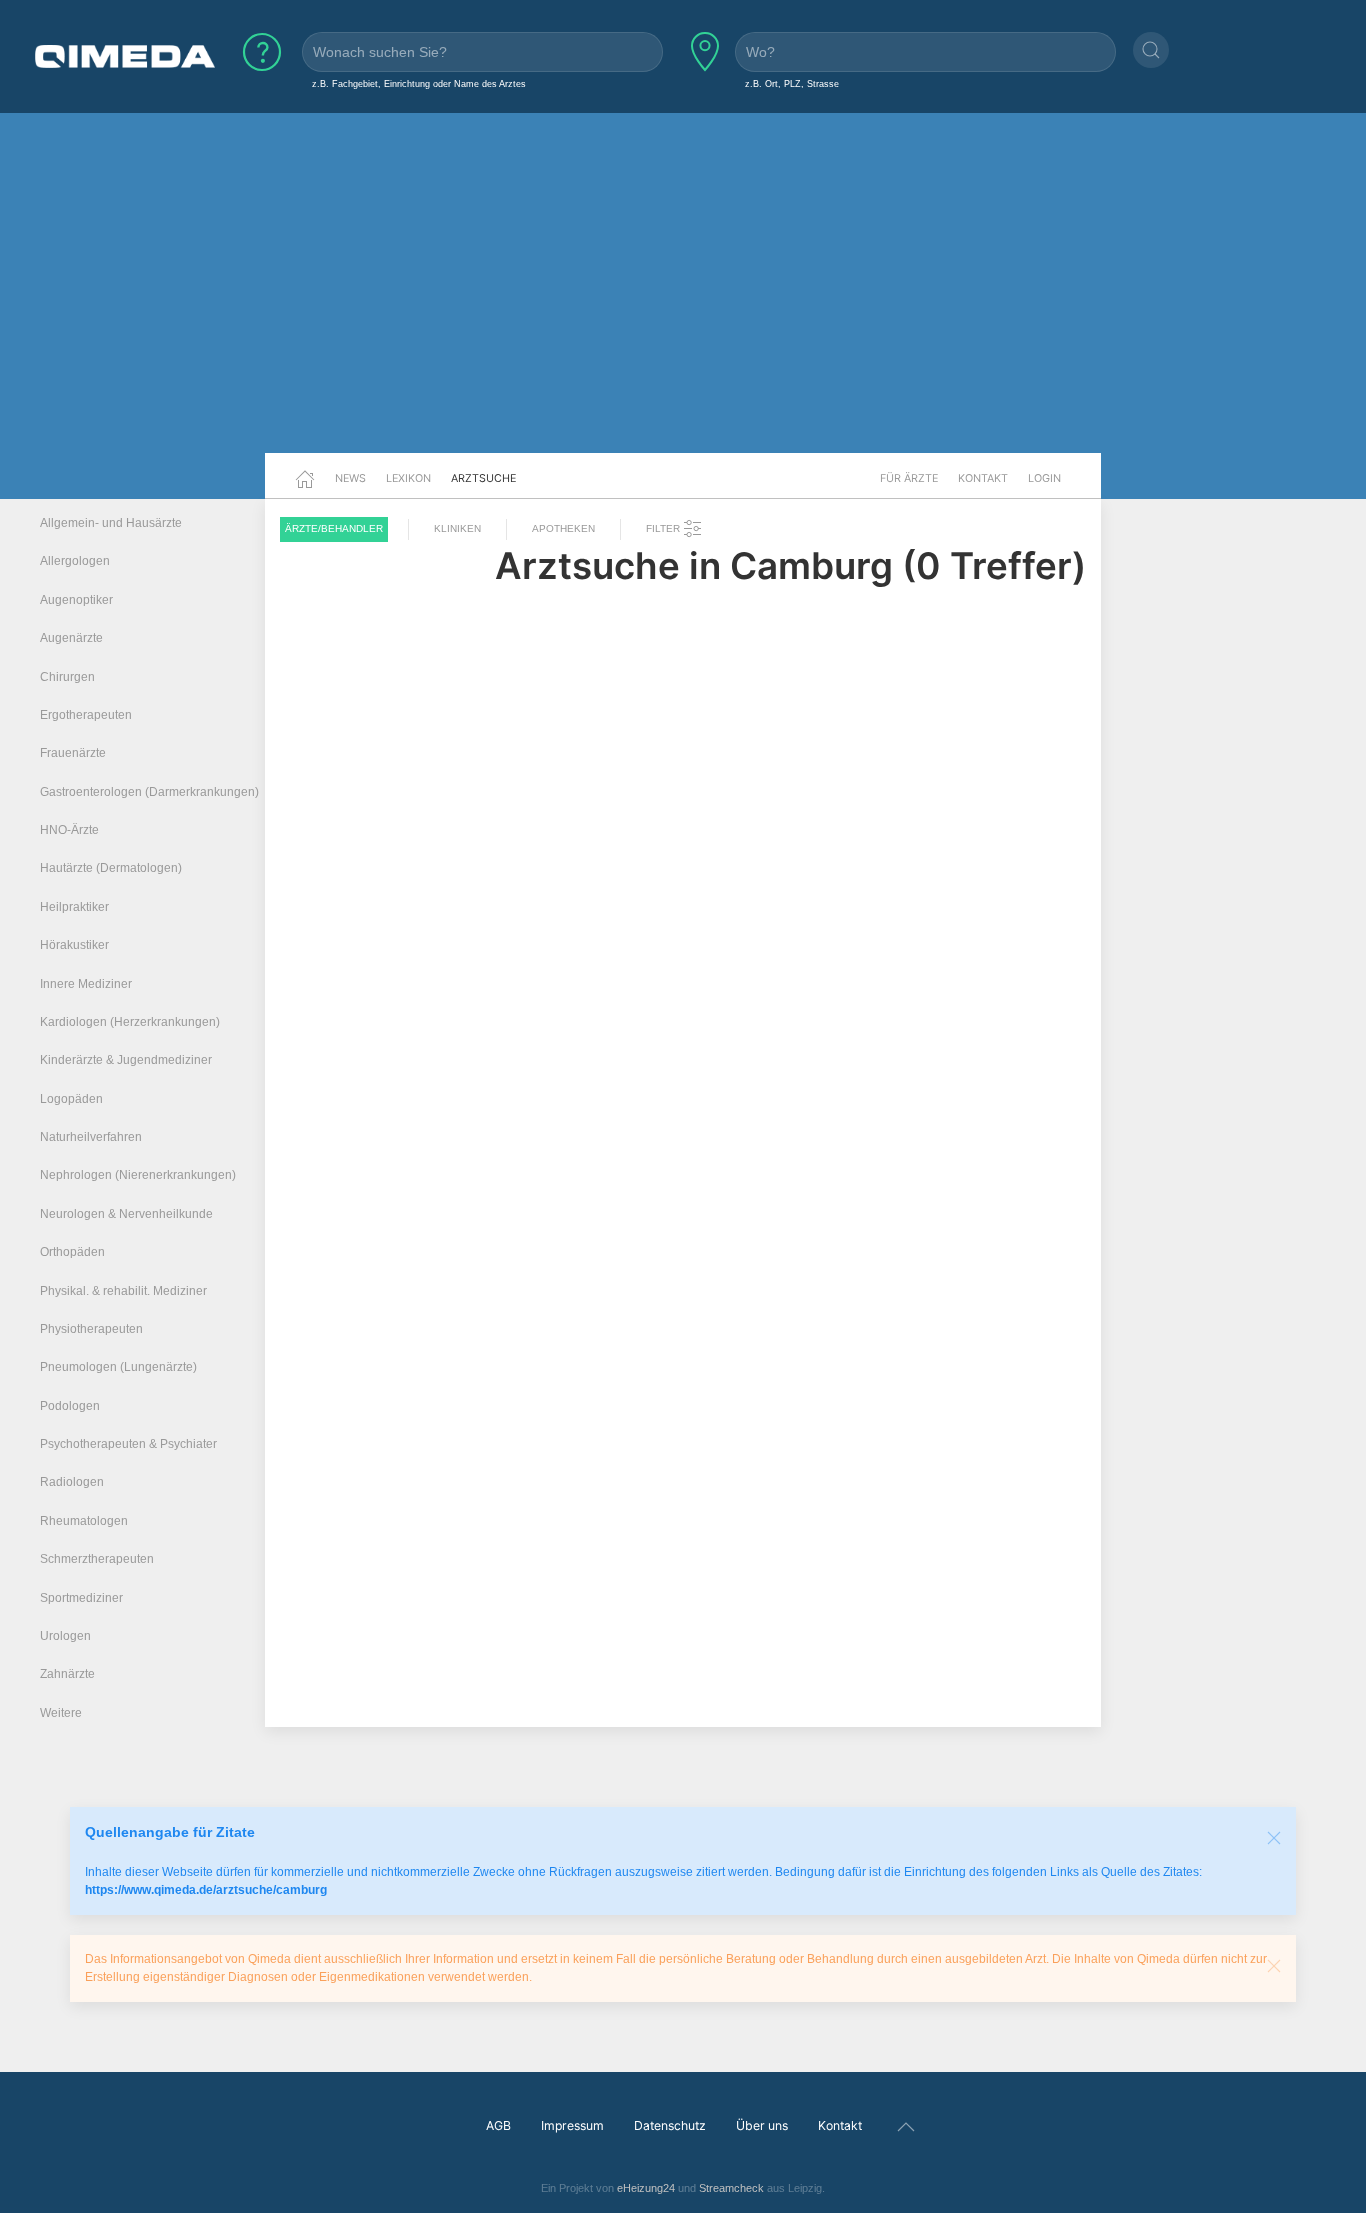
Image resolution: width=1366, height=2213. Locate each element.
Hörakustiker (74, 945)
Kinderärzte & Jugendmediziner (126, 1060)
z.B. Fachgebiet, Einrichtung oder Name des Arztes (419, 83)
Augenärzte (71, 638)
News (350, 478)
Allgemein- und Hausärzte (111, 523)
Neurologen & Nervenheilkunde (126, 1214)
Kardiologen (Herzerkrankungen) (130, 1022)
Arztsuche (483, 478)
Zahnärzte (67, 1674)
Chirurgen (67, 677)
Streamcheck (731, 2188)
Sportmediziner (81, 1598)
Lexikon (408, 478)
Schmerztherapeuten (97, 1559)
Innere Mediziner (86, 984)
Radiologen (72, 1482)
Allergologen (75, 561)
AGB (498, 2125)
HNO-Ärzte (69, 830)
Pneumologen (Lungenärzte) (118, 1367)
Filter (664, 528)
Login (1044, 478)
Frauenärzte (73, 753)
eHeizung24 (646, 2188)
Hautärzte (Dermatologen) (111, 868)
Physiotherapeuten (91, 1329)
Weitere (61, 1713)
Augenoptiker (76, 600)
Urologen (65, 1636)
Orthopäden (72, 1252)
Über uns (762, 2125)
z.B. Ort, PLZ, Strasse (792, 83)
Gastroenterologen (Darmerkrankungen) (149, 792)
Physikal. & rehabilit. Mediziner (123, 1291)
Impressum (572, 2125)
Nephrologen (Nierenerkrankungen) (138, 1175)
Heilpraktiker (74, 907)
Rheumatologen (84, 1521)
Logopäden (71, 1099)
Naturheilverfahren (91, 1137)
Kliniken (457, 528)
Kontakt (983, 478)
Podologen (70, 1406)
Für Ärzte (909, 478)
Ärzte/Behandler (334, 528)
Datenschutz (670, 2125)
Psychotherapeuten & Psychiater (128, 1444)
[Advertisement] (683, 298)
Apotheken (563, 528)
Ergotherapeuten (86, 715)
